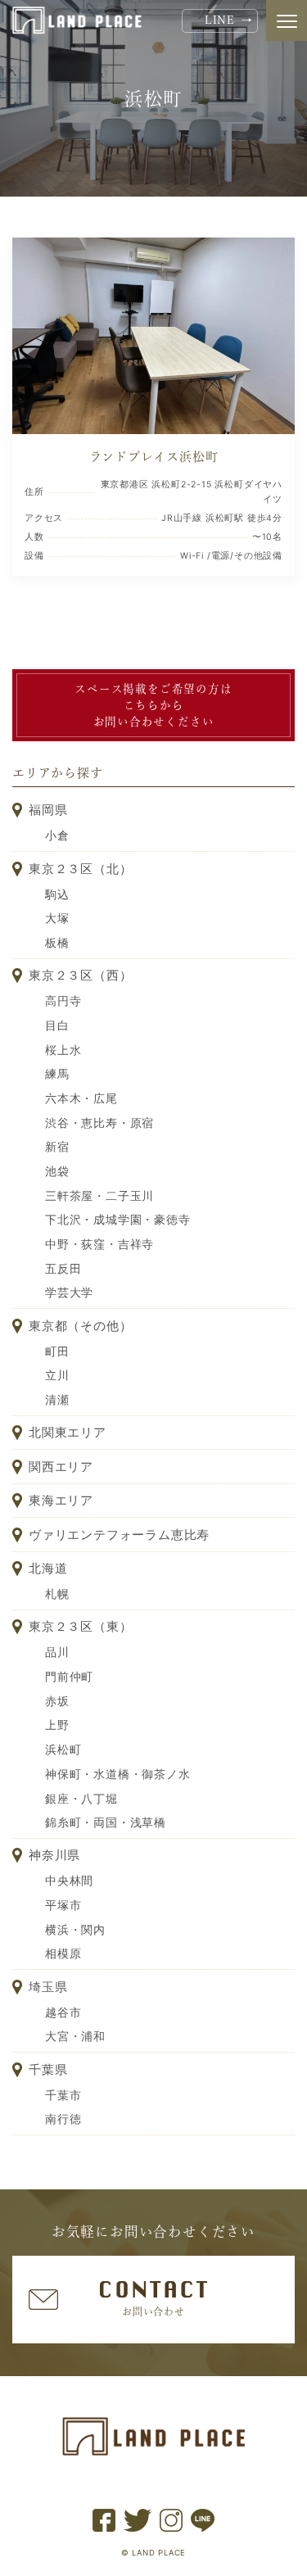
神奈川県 (54, 1855)
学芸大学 (69, 1293)
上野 (57, 1725)
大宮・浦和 (75, 2036)
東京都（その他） (80, 1326)
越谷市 (63, 2012)
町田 (57, 1351)
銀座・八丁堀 (81, 1799)
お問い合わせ (153, 2311)
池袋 (57, 1171)
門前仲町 (69, 1677)
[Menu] (287, 20)
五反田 (63, 1269)
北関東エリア (68, 1432)
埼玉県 (48, 1987)
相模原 (63, 1954)
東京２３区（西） (80, 975)
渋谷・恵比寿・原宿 (99, 1123)
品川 (57, 1652)
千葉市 (63, 2095)
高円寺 (63, 1001)
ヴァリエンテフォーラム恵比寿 (119, 1535)
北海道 (48, 1568)
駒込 (57, 894)
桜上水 (63, 1050)
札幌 (57, 1594)
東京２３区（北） (80, 869)
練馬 (57, 1074)
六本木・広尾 (81, 1098)
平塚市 (63, 1905)
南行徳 (63, 2119)
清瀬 (57, 1400)
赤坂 (57, 1701)
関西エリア (61, 1467)
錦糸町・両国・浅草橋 (106, 1822)
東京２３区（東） (80, 1626)
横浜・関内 (75, 1930)
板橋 (57, 943)
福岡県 (48, 810)
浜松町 (63, 1750)
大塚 (57, 918)
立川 (57, 1375)
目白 (57, 1025)
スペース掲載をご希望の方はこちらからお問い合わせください (153, 706)
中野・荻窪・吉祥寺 (99, 1244)
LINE (220, 20)
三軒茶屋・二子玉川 (99, 1196)
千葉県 (48, 2069)
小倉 (57, 835)
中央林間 (69, 1881)
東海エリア (61, 1500)
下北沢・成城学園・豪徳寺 (118, 1220)
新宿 (57, 1147)
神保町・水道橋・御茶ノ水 (118, 1774)
